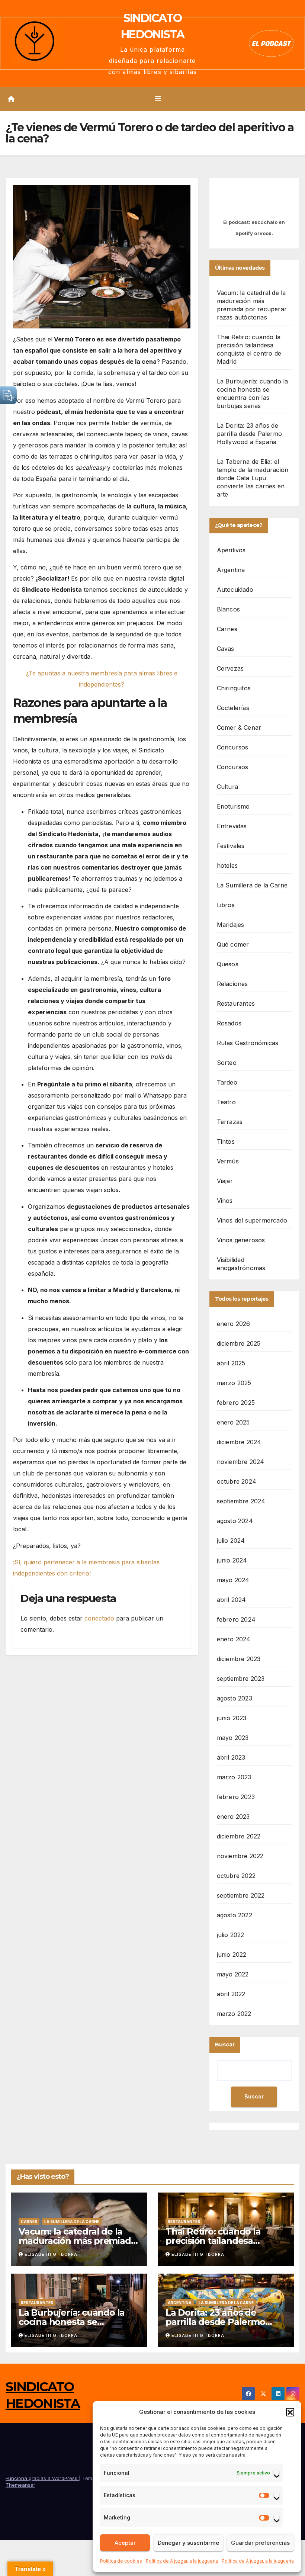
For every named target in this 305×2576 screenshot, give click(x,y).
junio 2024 (232, 1560)
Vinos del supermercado (252, 1220)
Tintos (226, 1141)
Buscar (225, 2045)
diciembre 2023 (239, 1659)
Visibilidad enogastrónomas (241, 1264)
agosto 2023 (235, 1698)
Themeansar (20, 2485)
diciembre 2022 (239, 1836)
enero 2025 (233, 1422)
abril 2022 (231, 1994)
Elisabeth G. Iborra (51, 2254)
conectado (99, 1618)
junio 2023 (232, 1718)
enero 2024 (234, 1639)
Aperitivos (231, 550)
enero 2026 (234, 1324)
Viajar (225, 1181)
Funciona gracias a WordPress (42, 2478)
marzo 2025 (234, 1383)
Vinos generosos (241, 1240)
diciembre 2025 (239, 1343)
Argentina (231, 570)
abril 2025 (231, 1363)
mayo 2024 (233, 1580)
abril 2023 (231, 1757)
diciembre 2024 (239, 1442)
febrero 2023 (236, 1797)
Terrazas (230, 1122)
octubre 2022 (236, 1876)
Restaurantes (236, 1003)
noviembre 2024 (241, 1462)
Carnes (227, 629)
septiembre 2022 (241, 1895)
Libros (226, 905)
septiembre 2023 (241, 1679)
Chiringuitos (234, 688)
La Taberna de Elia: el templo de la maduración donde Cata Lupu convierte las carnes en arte (253, 478)
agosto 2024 (235, 1521)
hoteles (227, 865)
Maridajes (231, 925)
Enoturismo (233, 806)
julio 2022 (231, 1935)
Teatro (226, 1102)
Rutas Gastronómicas (248, 1043)
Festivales (231, 846)
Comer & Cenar (239, 727)
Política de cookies (121, 2561)
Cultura (227, 787)
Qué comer (233, 944)
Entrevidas (232, 826)
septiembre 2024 (241, 1501)
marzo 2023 (234, 1777)
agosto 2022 (235, 1915)
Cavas (226, 649)
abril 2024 (232, 1600)
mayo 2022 (233, 1974)
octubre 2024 (237, 1481)
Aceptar (125, 2543)
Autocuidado (235, 590)
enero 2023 (233, 1817)
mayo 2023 (233, 1738)
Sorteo (227, 1063)
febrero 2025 (236, 1403)
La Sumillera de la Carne (252, 885)
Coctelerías (233, 708)
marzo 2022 (234, 2014)
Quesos (228, 964)
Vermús (228, 1161)
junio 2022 (232, 1955)
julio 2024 (231, 1541)
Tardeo (227, 1082)
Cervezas (230, 668)
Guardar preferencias (260, 2543)
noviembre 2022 (240, 1856)
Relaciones (232, 984)
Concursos (233, 747)
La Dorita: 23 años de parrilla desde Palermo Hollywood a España (249, 434)
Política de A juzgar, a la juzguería (182, 2561)
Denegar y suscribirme (188, 2543)
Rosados (229, 1023)
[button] (290, 2412)
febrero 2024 (236, 1619)
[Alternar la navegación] (158, 99)
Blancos (228, 609)
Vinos (225, 1201)
